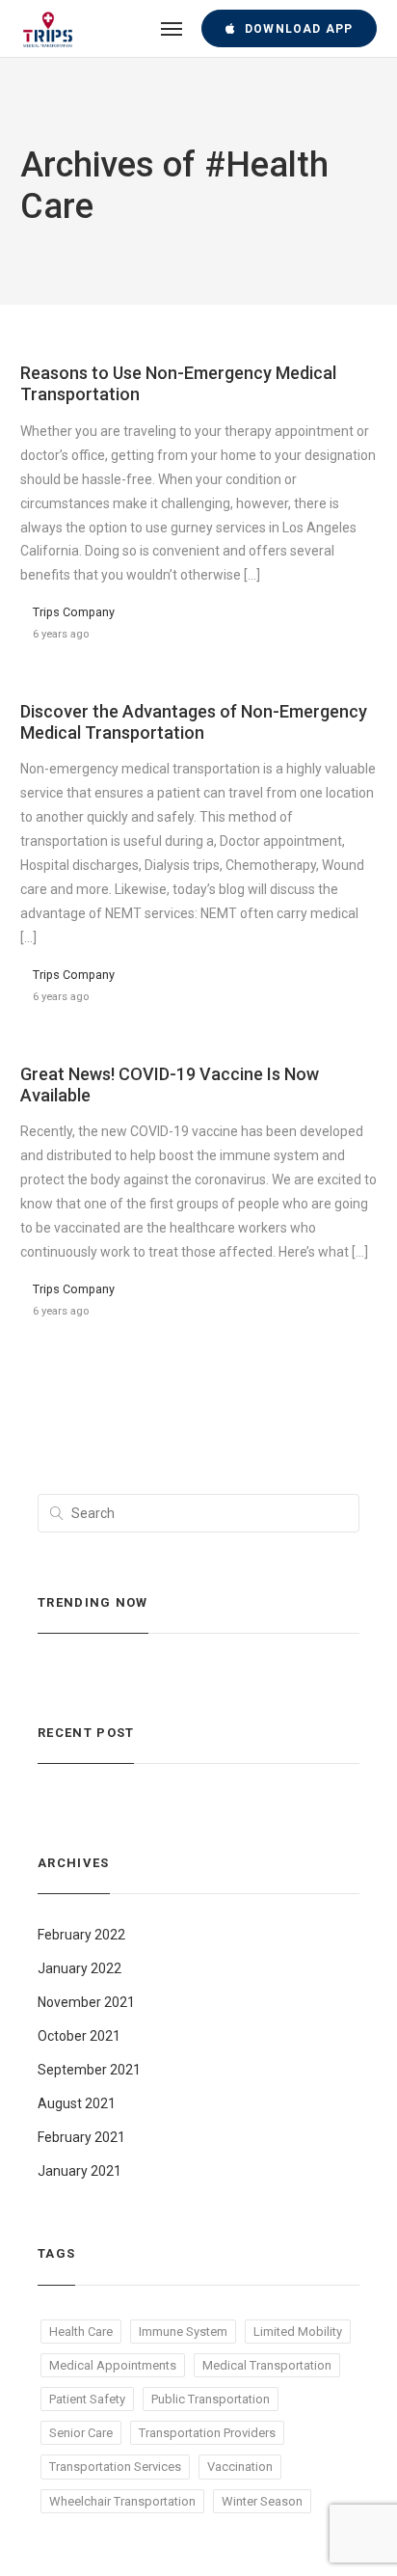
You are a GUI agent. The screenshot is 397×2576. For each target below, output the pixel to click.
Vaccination (240, 2467)
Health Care (81, 2332)
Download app (299, 29)
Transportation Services (115, 2467)
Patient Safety (87, 2399)
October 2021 (79, 2036)
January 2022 (79, 1968)
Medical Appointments (113, 2365)
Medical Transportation (267, 2365)
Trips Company (74, 612)
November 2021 (86, 2002)
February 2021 (81, 2137)
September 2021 (89, 2070)
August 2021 (77, 2103)
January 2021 (79, 2171)
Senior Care (81, 2433)
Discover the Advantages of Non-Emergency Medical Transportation (194, 722)
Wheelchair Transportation (122, 2501)
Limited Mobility (298, 2332)
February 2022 (81, 1935)
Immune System (183, 2332)
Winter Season (262, 2501)
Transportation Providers (207, 2433)
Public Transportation (211, 2399)
